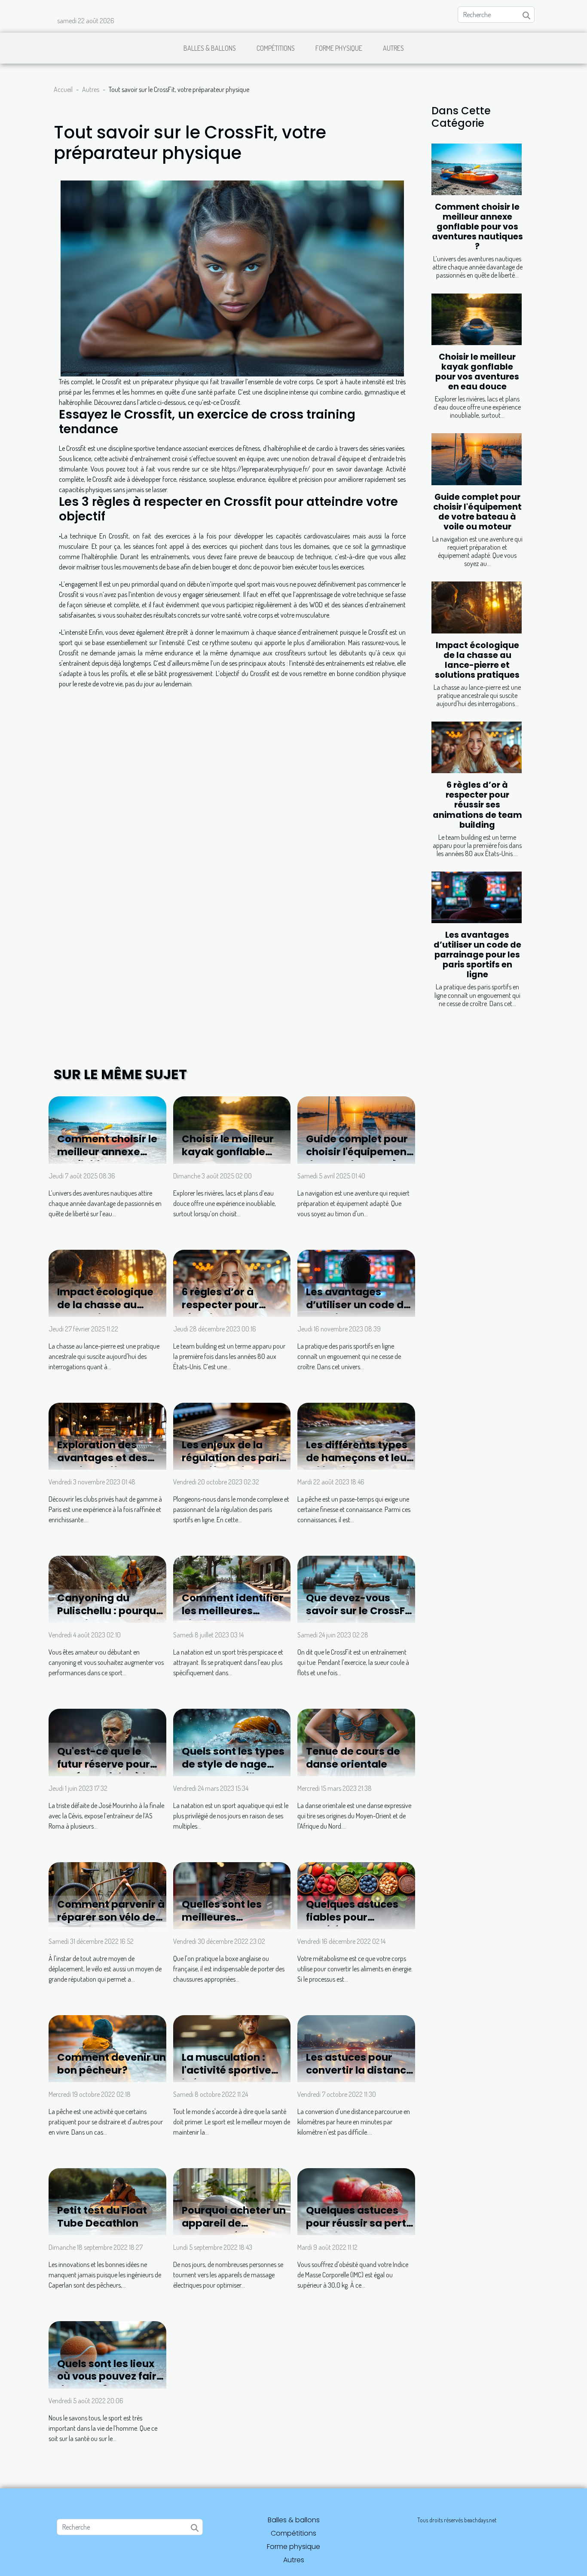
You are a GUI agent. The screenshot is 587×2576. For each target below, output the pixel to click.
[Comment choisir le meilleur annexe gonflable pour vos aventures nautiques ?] (477, 169)
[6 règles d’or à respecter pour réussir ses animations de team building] (477, 747)
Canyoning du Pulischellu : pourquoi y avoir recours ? (111, 1611)
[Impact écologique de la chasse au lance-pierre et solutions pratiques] (477, 607)
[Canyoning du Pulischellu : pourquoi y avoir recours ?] (107, 1588)
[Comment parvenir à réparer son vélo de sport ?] (107, 1895)
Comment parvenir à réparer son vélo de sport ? (111, 1917)
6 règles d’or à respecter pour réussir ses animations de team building (477, 805)
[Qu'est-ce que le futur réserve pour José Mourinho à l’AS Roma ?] (107, 1741)
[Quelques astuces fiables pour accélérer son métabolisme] (356, 1895)
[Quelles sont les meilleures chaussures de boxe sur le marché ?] (232, 1895)
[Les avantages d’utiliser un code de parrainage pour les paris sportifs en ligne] (477, 897)
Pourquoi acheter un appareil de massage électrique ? (234, 2230)
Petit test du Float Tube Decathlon (102, 2217)
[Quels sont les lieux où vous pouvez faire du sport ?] (107, 2354)
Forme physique (339, 48)
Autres (393, 48)
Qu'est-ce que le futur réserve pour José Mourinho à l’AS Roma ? (109, 1771)
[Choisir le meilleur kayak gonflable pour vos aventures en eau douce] (477, 319)
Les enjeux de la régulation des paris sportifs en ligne (233, 1458)
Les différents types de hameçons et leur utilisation (358, 1458)
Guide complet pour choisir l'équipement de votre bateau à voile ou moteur (477, 512)
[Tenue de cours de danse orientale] (356, 1741)
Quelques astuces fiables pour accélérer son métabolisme (352, 1924)
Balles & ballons (210, 48)
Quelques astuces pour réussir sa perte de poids (359, 2223)
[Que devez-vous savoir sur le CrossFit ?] (356, 1588)
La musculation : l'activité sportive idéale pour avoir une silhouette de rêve (236, 2077)
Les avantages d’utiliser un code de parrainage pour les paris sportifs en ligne (477, 955)
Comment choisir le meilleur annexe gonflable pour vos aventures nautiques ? (477, 227)
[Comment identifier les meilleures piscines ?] (232, 1588)
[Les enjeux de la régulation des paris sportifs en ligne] (232, 1435)
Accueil (63, 89)
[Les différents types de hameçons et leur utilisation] (356, 1435)
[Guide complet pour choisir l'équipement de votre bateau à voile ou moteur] (477, 459)
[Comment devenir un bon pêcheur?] (107, 2048)
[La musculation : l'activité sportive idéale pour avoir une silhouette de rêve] (232, 2048)
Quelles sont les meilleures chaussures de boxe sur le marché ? (233, 1924)
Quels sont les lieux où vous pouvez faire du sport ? (110, 2377)
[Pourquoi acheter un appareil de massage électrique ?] (232, 2201)
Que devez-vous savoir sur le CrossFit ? (359, 1611)
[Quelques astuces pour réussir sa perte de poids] (356, 2201)
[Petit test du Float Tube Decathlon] (107, 2201)
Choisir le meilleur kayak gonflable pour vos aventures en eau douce (477, 372)
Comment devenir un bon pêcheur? (112, 2064)
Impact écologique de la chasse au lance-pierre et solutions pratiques (477, 660)
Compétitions (276, 48)
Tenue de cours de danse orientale (353, 1758)
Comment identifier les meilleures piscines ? (233, 1611)
